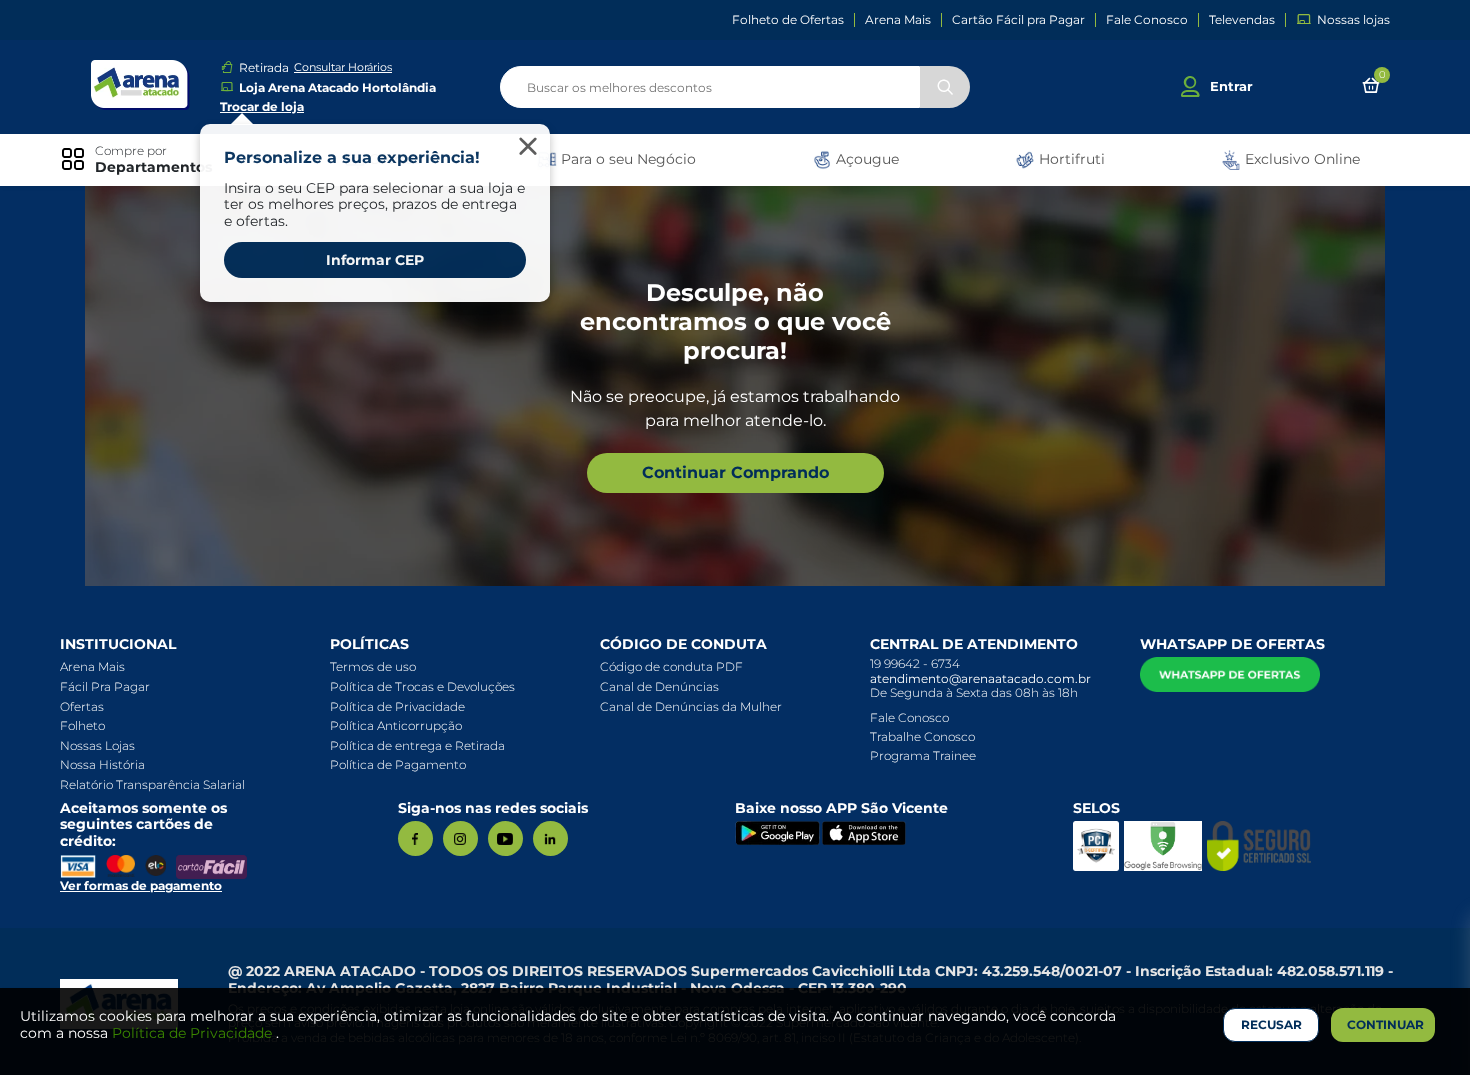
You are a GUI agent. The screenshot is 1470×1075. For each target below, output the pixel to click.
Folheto (82, 725)
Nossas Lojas (97, 745)
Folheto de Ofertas (788, 20)
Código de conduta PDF (671, 666)
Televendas (1242, 20)
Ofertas (82, 706)
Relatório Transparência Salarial (152, 784)
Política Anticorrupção (396, 725)
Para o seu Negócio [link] (626, 159)
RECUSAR (1271, 1024)
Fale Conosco (1147, 20)
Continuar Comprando (735, 472)
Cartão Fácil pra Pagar (1018, 20)
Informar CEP (375, 260)
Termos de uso (373, 666)
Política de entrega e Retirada (417, 745)
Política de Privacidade (397, 706)
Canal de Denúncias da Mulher (691, 706)
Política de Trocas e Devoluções (422, 686)
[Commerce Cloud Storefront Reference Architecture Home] (140, 84)
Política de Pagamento (398, 764)
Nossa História (102, 764)
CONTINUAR (1385, 1024)
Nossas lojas (1353, 19)
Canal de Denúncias (659, 686)
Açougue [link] (865, 159)
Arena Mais (898, 20)
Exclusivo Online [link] (1300, 159)
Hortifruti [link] (1070, 159)
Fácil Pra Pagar (105, 686)
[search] (735, 87)
